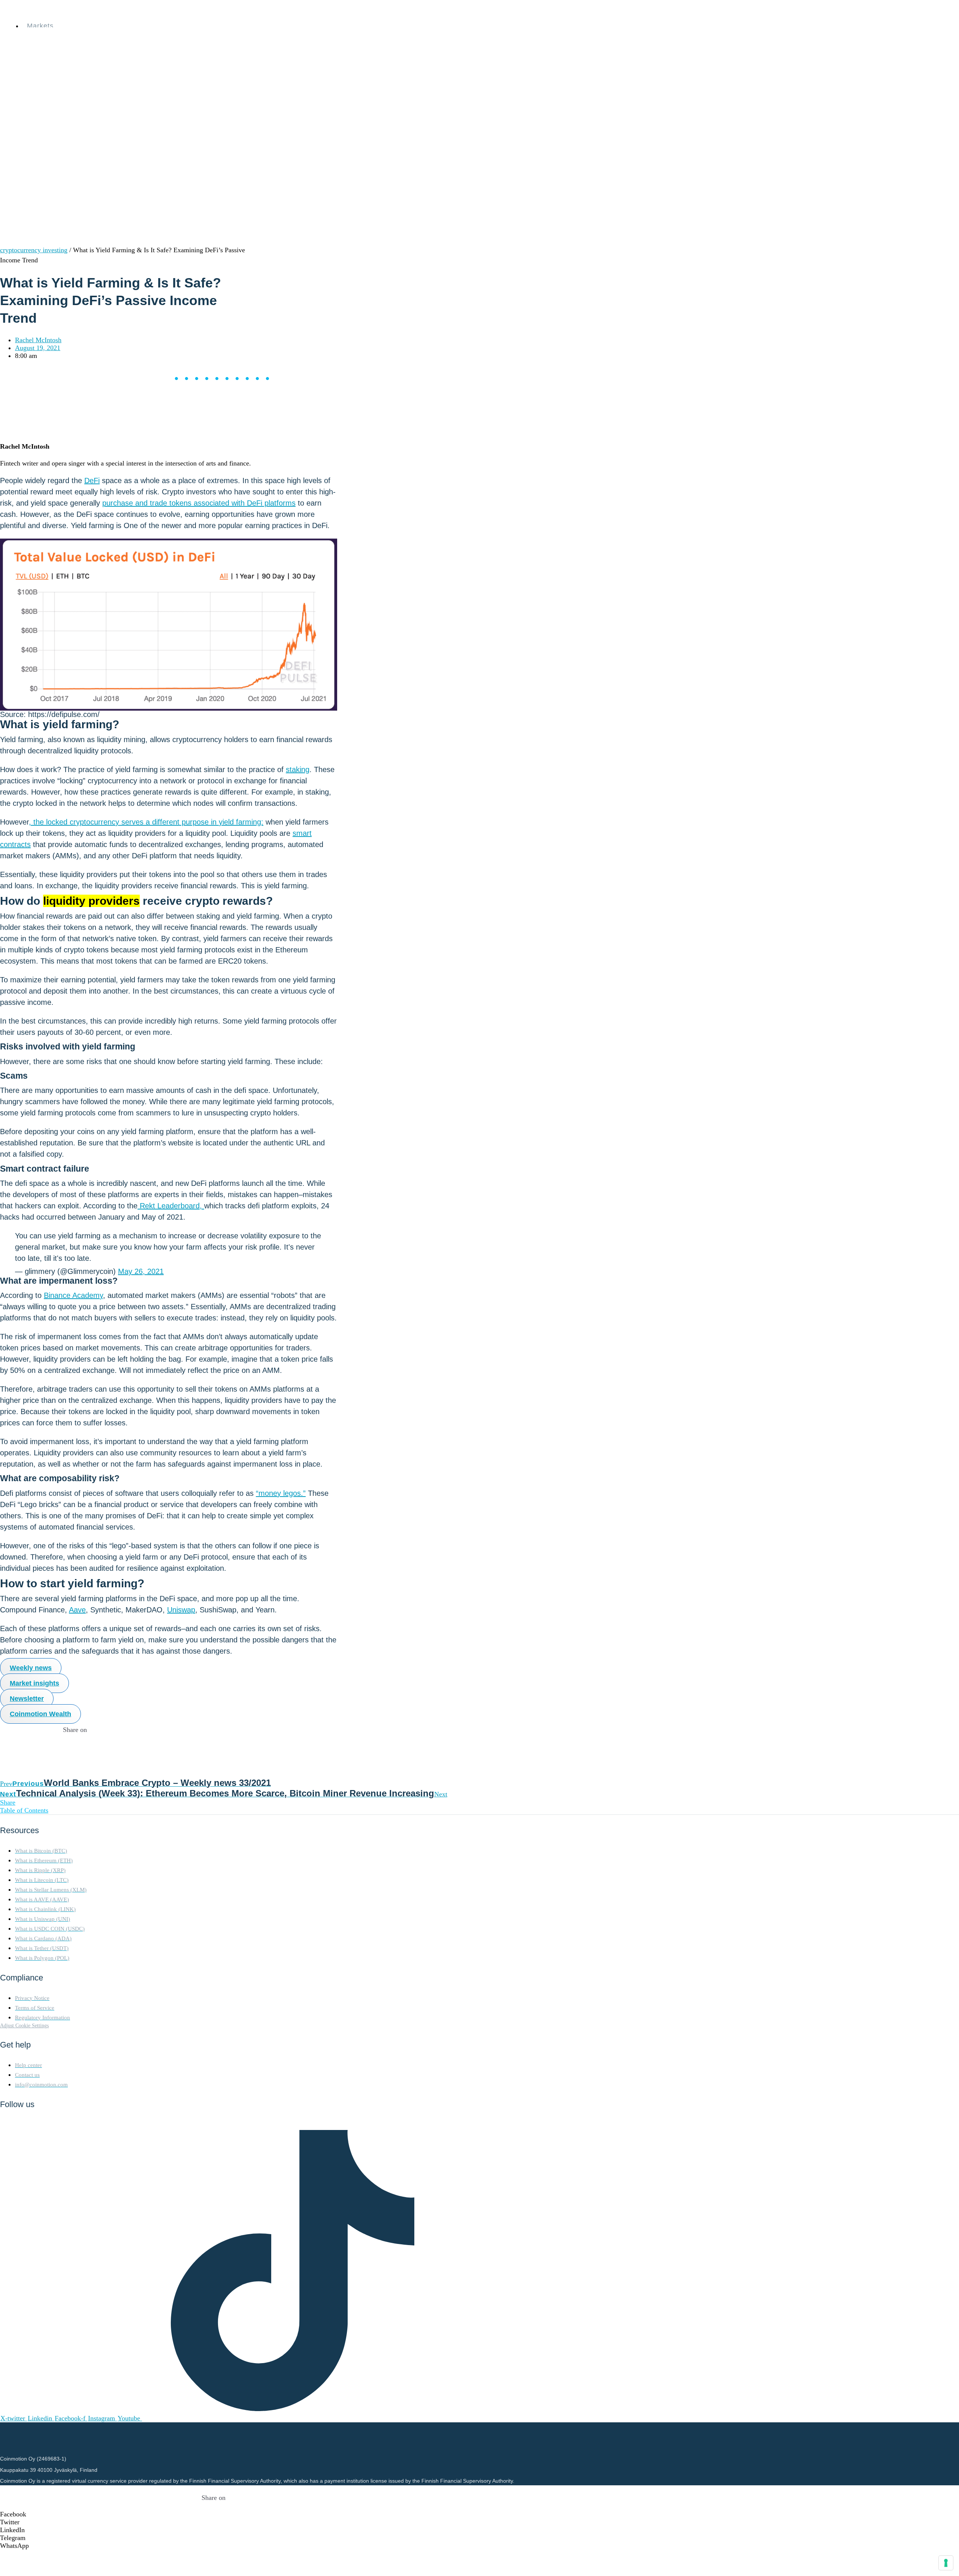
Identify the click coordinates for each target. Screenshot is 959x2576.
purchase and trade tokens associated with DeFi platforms (199, 503)
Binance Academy (73, 1295)
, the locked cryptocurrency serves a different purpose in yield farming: (146, 822)
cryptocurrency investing (34, 250)
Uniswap (181, 1610)
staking (298, 769)
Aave (77, 1610)
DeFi (92, 480)
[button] (214, 2514)
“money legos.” (281, 1493)
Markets (40, 26)
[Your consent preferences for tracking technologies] (946, 2563)
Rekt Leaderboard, (171, 1206)
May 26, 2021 (141, 1271)
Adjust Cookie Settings (24, 2025)
